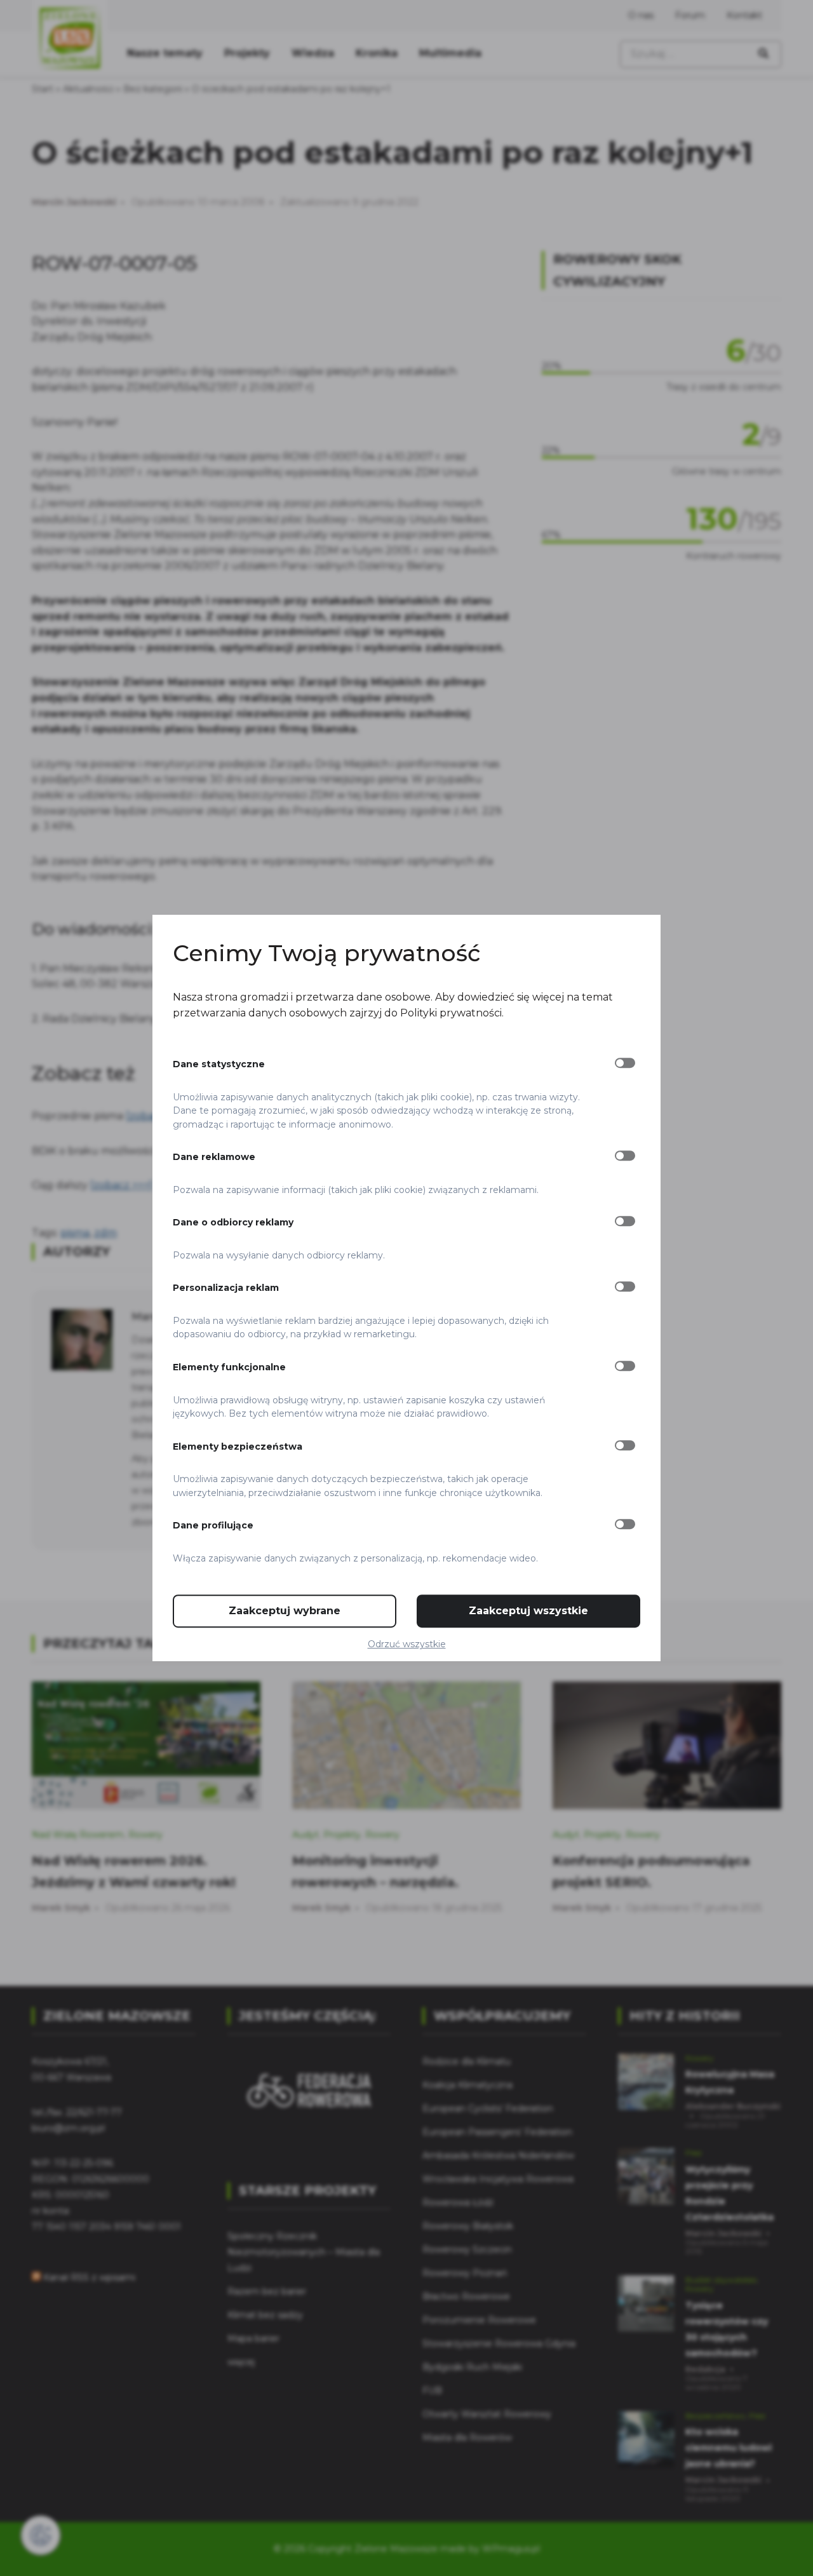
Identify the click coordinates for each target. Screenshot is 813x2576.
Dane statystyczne (219, 1064)
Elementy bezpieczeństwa (238, 1446)
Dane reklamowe (214, 1157)
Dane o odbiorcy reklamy (233, 1222)
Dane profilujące (213, 1525)
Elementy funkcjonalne (229, 1367)
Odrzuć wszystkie (407, 1644)
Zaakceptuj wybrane (285, 1611)
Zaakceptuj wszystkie (528, 1611)
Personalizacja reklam (226, 1288)
